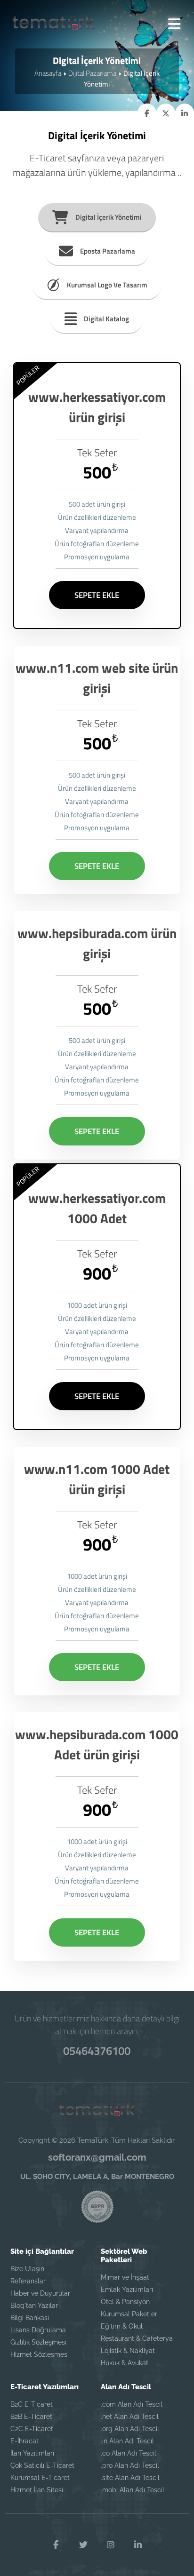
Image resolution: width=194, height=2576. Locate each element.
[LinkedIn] (138, 2545)
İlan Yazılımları (32, 2453)
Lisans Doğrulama (38, 2330)
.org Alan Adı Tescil (130, 2429)
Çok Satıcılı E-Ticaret (42, 2465)
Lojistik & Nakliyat (128, 2351)
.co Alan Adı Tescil (129, 2453)
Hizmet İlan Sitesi (37, 2490)
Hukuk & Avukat (125, 2363)
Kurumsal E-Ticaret (40, 2478)
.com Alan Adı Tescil (132, 2404)
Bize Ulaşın (27, 2269)
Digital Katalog (106, 319)
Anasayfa (48, 73)
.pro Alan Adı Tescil (130, 2465)
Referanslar (28, 2281)
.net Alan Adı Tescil (130, 2417)
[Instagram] (111, 2545)
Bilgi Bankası (30, 2318)
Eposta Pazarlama (108, 251)
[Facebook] (56, 2545)
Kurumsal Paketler (129, 2314)
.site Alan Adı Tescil (130, 2478)
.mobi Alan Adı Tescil (133, 2490)
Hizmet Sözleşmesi (40, 2354)
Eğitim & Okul (122, 2326)
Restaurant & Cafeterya (137, 2338)
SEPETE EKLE (97, 595)
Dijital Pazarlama (92, 73)
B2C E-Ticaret (32, 2404)
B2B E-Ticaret (31, 2417)
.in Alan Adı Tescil (127, 2441)
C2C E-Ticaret (32, 2429)
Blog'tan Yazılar (34, 2306)
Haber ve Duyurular (40, 2293)
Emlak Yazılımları (127, 2290)
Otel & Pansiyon (125, 2302)
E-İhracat (24, 2441)
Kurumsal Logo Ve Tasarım (107, 285)
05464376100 (97, 2051)
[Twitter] (83, 2545)
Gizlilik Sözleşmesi (38, 2342)
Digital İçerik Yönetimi (109, 217)
